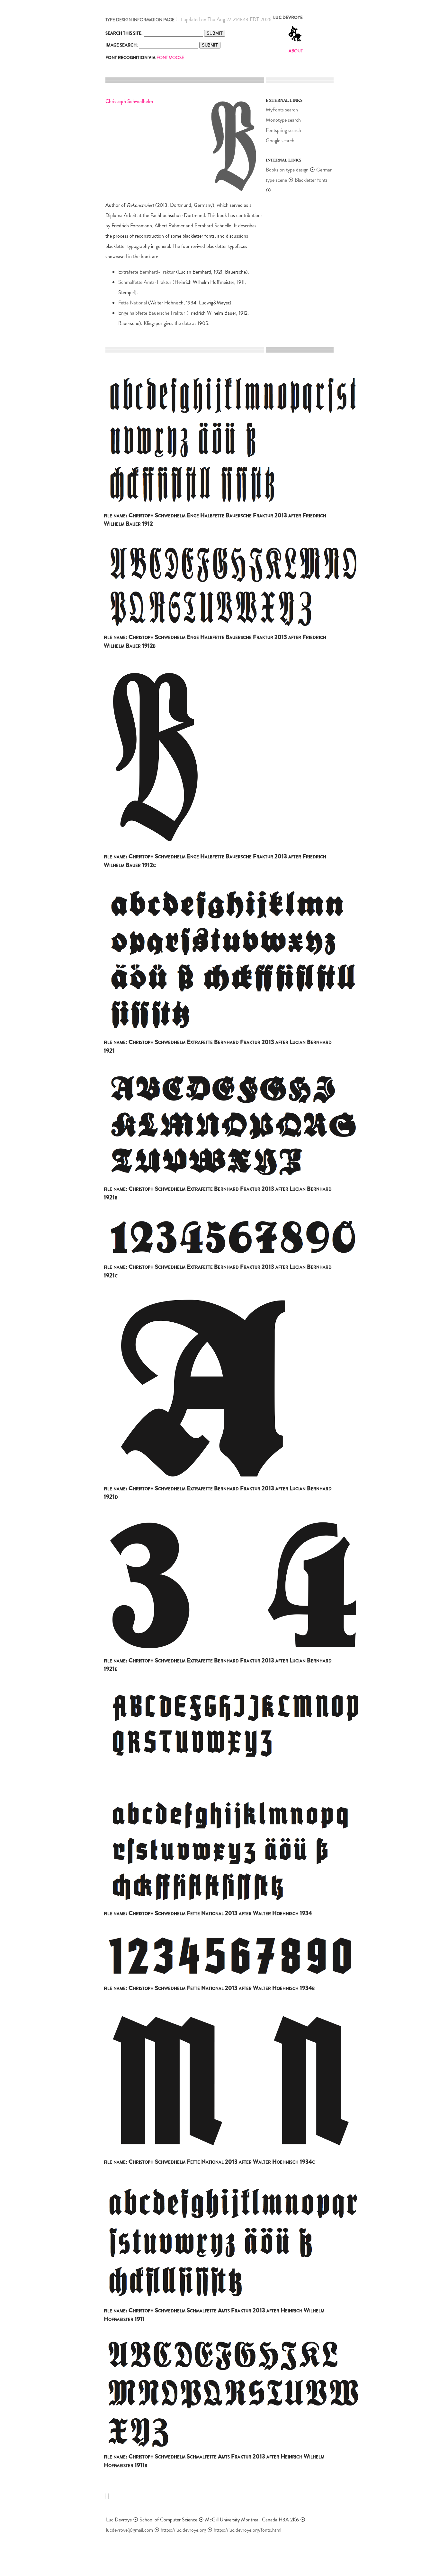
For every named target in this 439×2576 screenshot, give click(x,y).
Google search (280, 140)
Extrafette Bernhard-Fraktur (147, 272)
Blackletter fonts (311, 180)
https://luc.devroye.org (183, 2530)
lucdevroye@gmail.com (130, 2530)
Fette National (133, 303)
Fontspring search (283, 130)
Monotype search (283, 120)
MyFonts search (282, 110)
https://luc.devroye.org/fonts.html (247, 2530)
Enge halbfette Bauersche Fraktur (152, 313)
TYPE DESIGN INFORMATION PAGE (140, 20)
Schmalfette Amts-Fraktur (145, 282)
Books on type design (287, 170)
